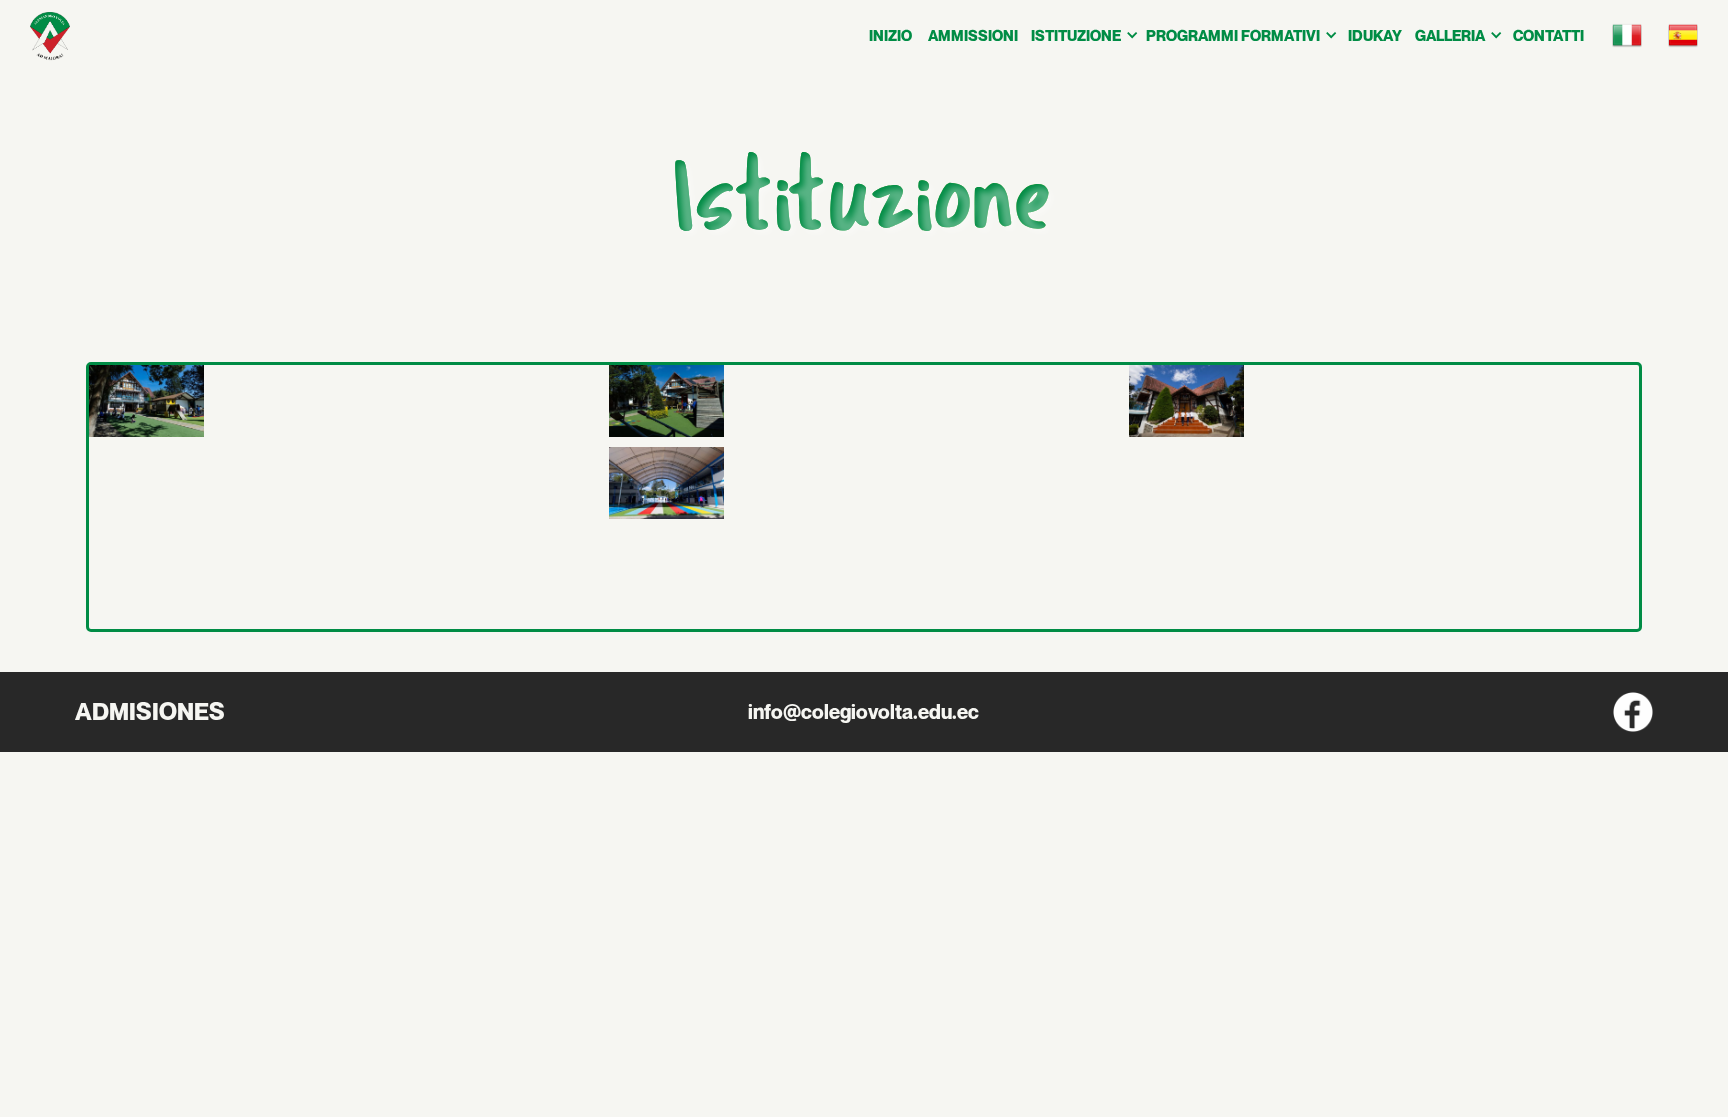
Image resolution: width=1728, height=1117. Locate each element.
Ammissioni (973, 35)
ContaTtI (1548, 35)
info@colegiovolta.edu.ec (863, 712)
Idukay (1375, 35)
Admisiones (150, 711)
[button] (1083, 35)
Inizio (890, 35)
